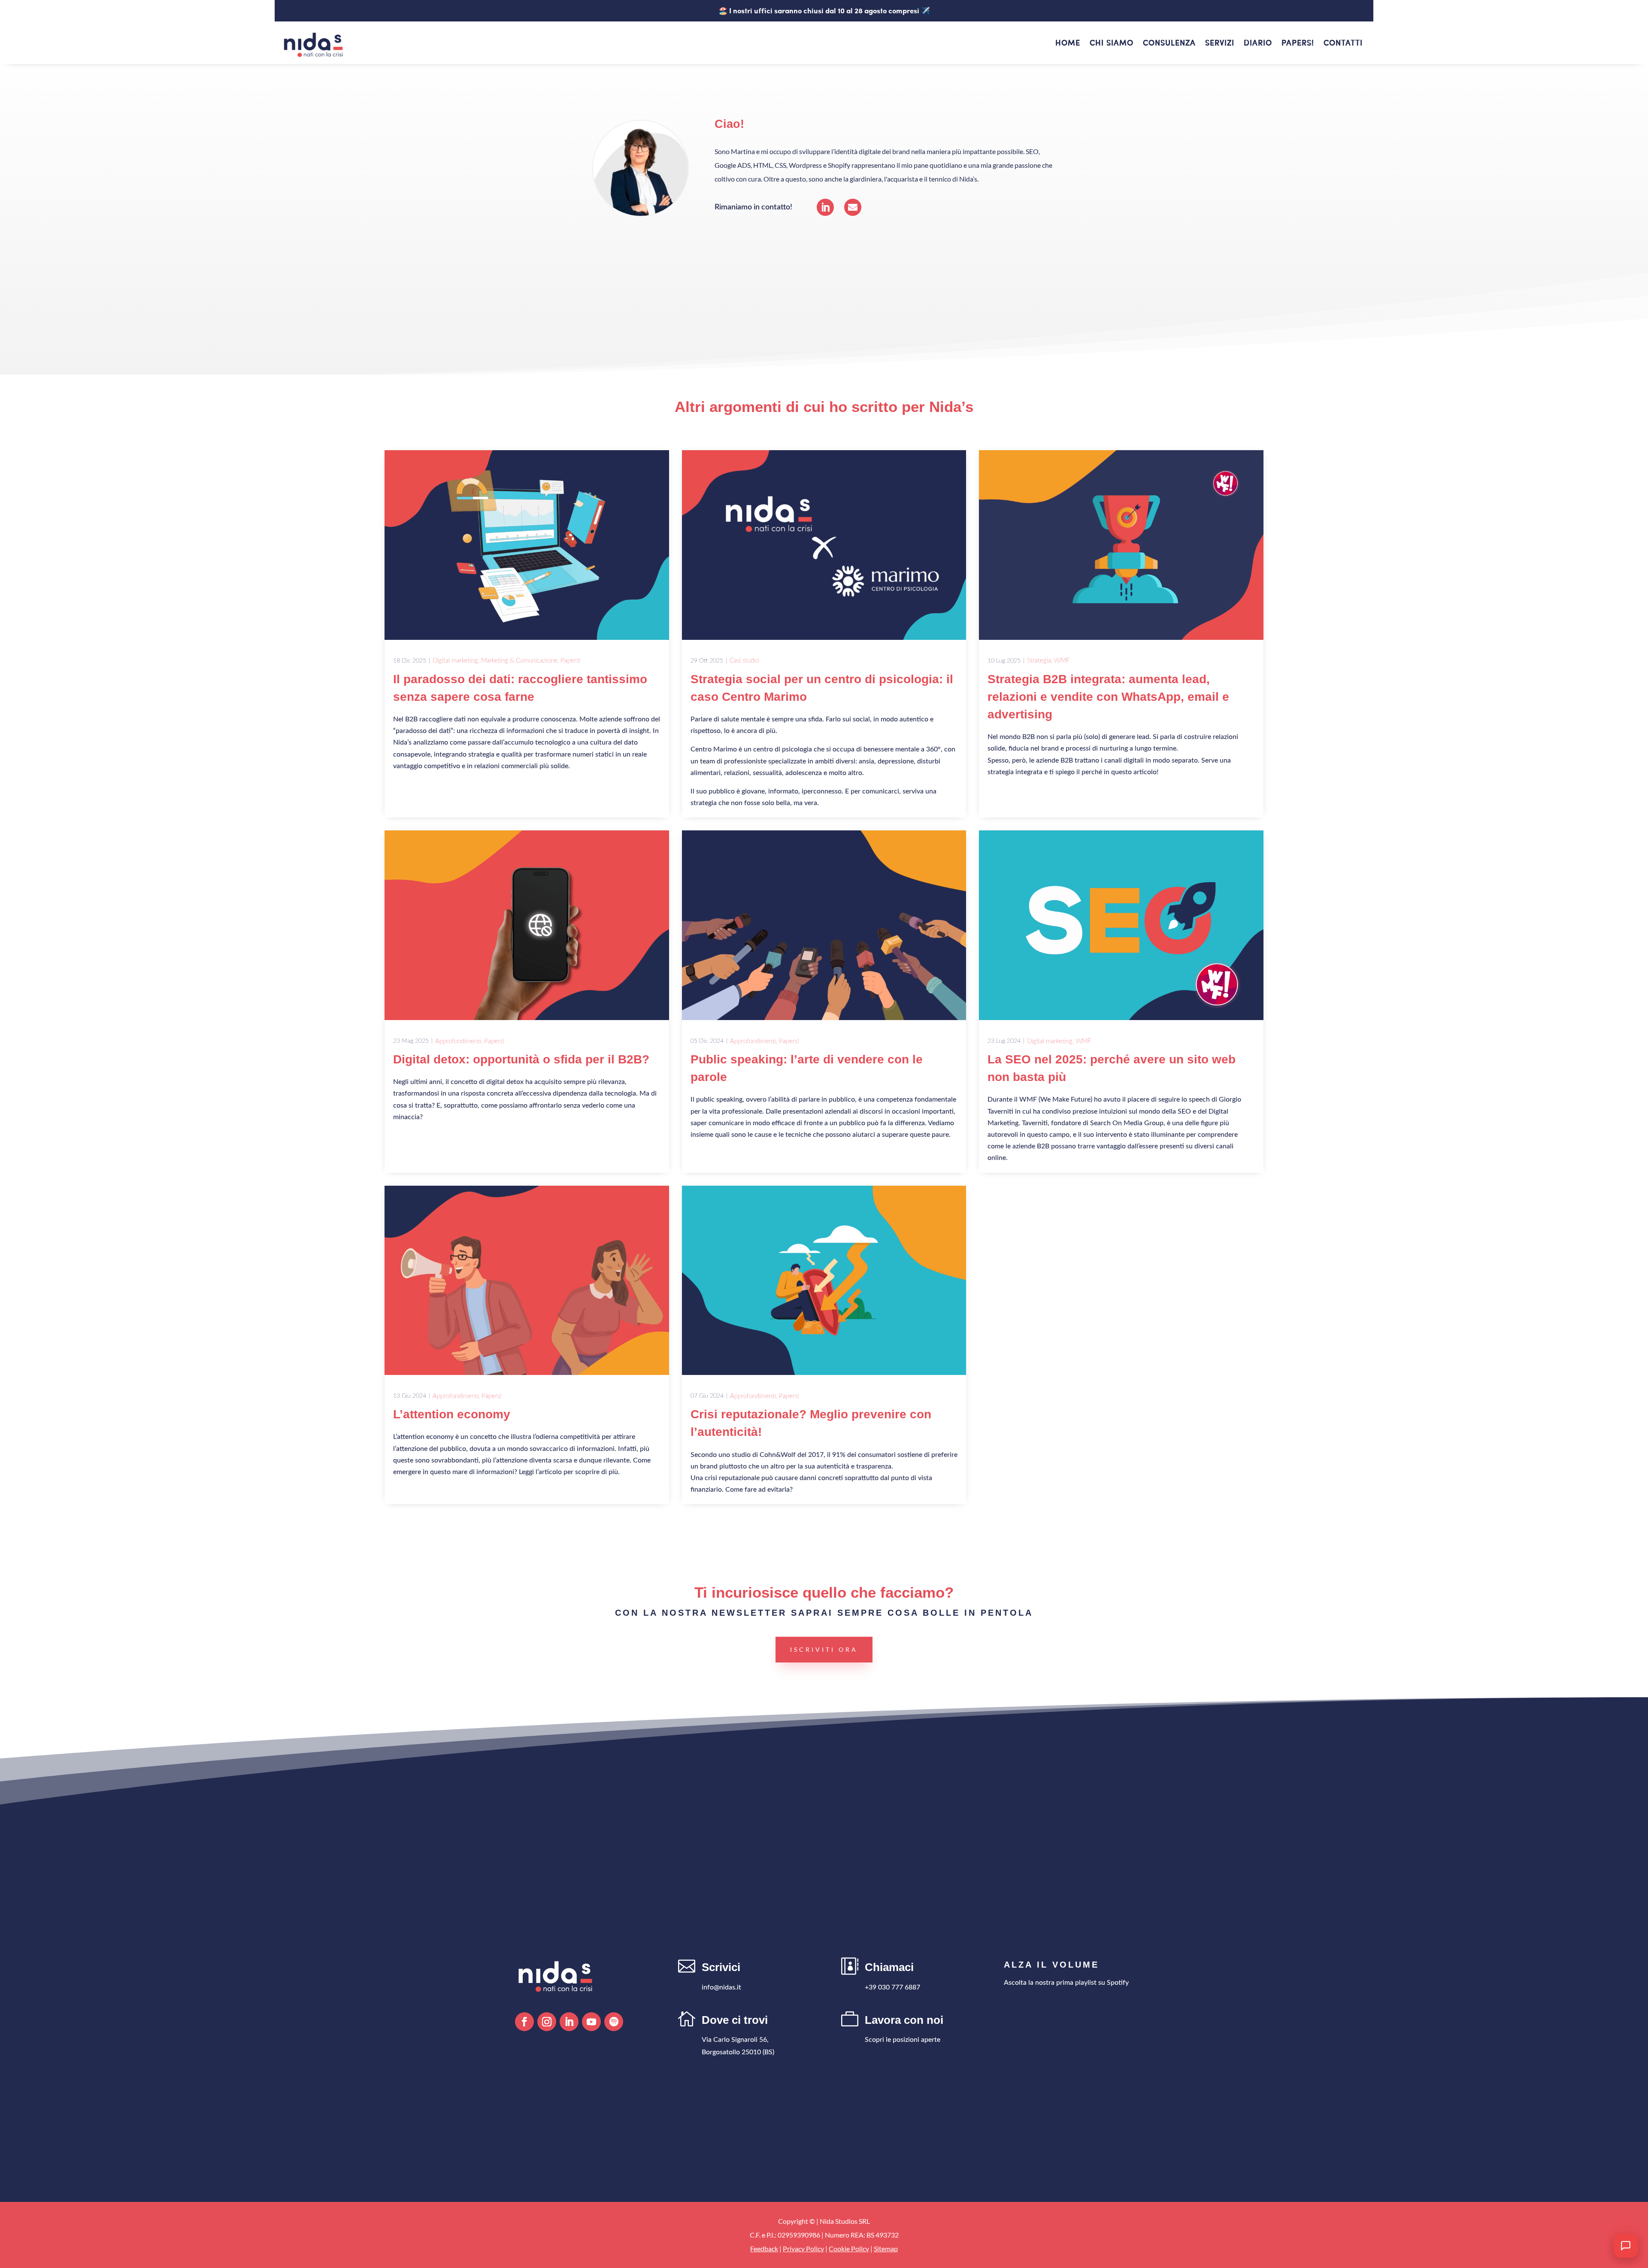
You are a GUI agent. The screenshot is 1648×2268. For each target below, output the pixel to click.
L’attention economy (452, 1414)
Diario (1258, 44)
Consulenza (1169, 44)
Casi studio (744, 661)
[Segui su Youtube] (591, 2022)
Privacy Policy (803, 2248)
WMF (1062, 661)
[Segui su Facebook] (524, 2022)
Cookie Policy (849, 2248)
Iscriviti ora (824, 1649)
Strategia (1039, 661)
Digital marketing (455, 661)
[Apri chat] (1626, 2246)
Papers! (1298, 44)
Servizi (1220, 44)
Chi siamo (1112, 44)
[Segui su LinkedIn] (569, 2022)
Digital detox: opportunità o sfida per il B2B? (521, 1059)
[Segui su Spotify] (614, 2022)
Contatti (1343, 44)
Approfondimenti (458, 1041)
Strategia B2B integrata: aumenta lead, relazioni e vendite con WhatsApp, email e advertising (1108, 697)
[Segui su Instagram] (547, 2022)
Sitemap (886, 2248)
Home (1068, 44)
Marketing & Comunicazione (519, 661)
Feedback (764, 2248)
